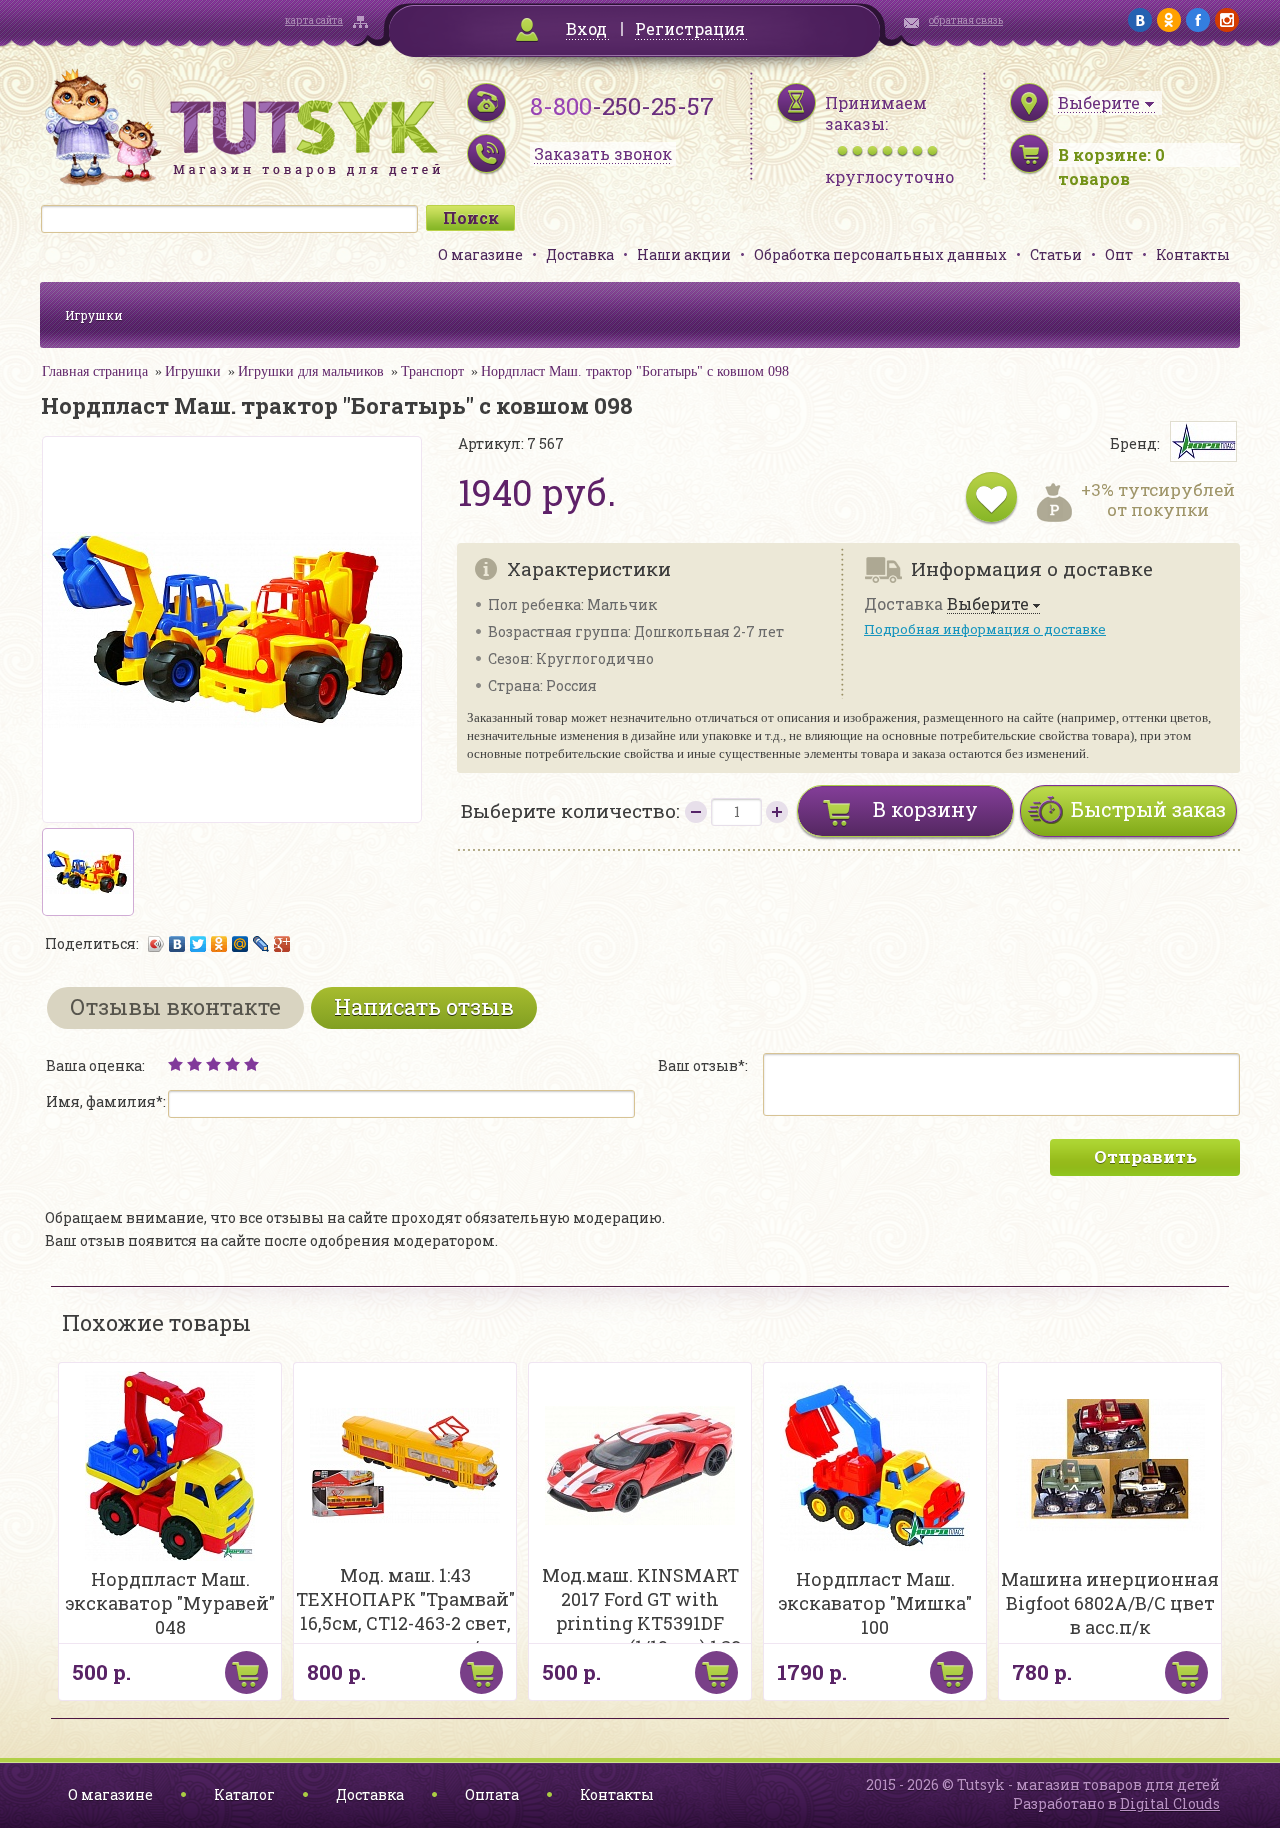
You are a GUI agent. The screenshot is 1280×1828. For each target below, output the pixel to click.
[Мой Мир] (240, 944)
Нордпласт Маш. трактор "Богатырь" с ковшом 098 (635, 371)
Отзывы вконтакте (175, 1006)
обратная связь (966, 20)
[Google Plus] (282, 944)
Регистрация (690, 28)
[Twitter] (198, 944)
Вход (586, 28)
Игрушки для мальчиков (311, 371)
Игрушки (94, 315)
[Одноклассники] (219, 944)
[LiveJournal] (261, 944)
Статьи (1056, 254)
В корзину (925, 809)
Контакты (1193, 254)
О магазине (480, 254)
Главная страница (95, 371)
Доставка (580, 254)
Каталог (244, 1794)
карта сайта (314, 20)
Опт (1119, 254)
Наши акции (684, 254)
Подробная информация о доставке (985, 629)
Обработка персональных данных (880, 254)
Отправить (1145, 1156)
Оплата (492, 1794)
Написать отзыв (424, 1006)
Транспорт (432, 371)
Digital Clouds (1170, 1803)
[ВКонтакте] (177, 944)
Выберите (988, 604)
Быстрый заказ (1148, 809)
